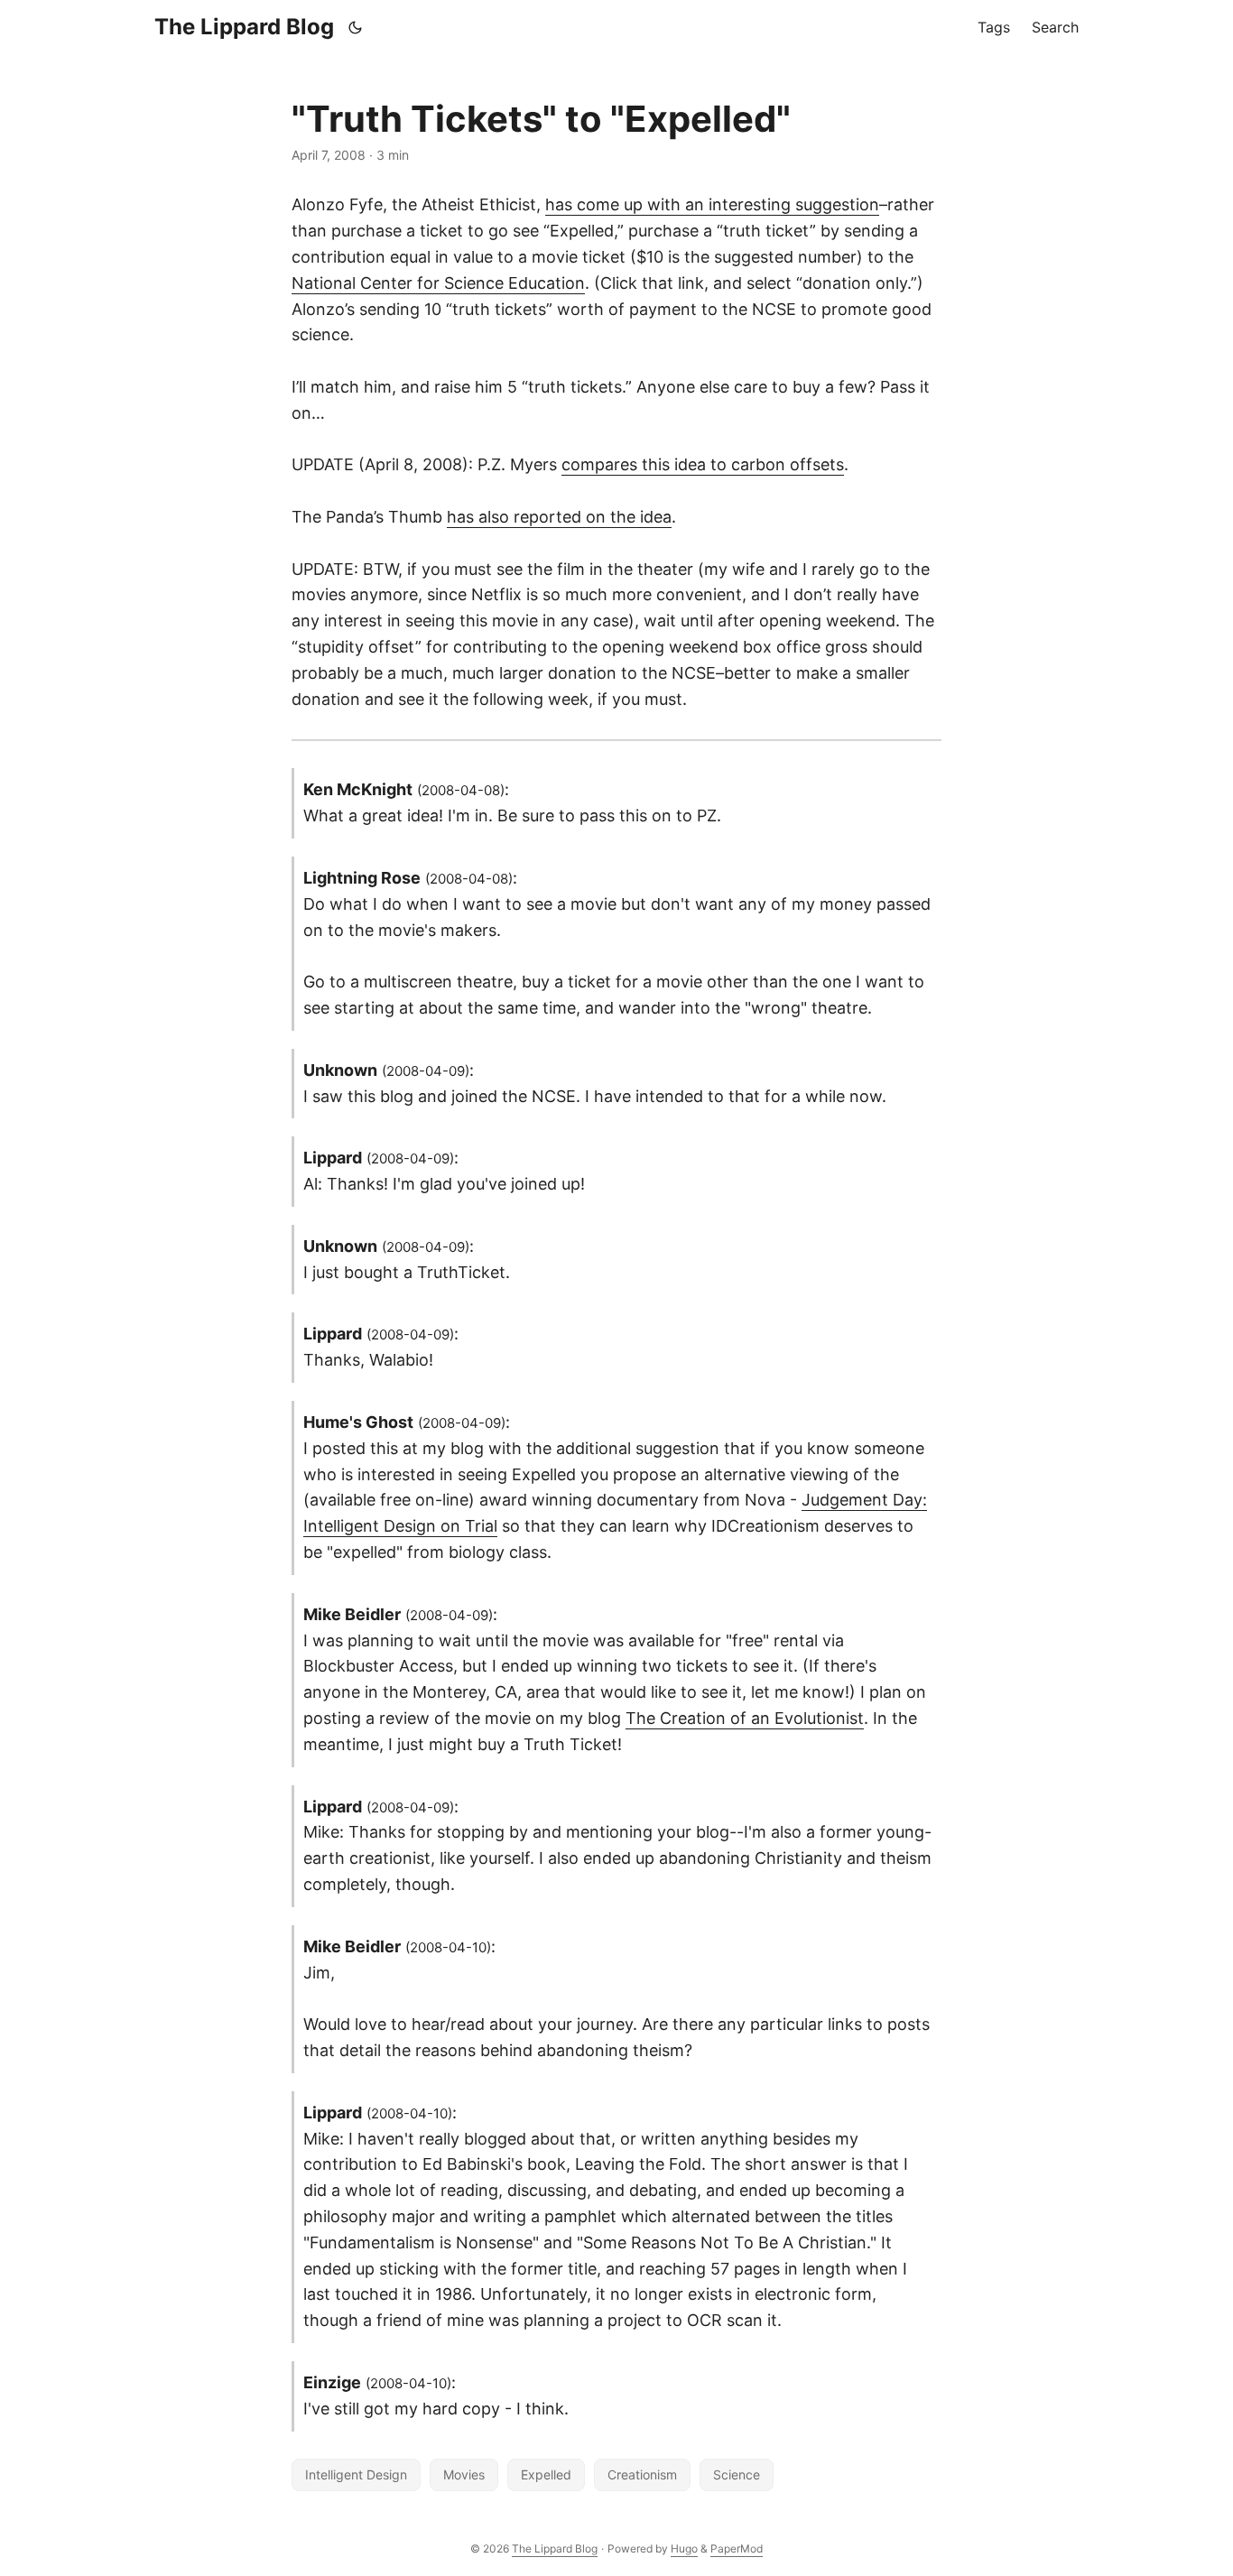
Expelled (546, 2474)
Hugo (684, 2548)
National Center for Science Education (438, 283)
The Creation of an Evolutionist (745, 1718)
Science (737, 2474)
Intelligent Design (356, 2474)
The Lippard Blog (244, 27)
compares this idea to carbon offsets (703, 464)
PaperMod (737, 2548)
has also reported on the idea (559, 517)
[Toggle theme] (356, 27)
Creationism (642, 2474)
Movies (464, 2474)
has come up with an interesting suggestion (712, 204)
